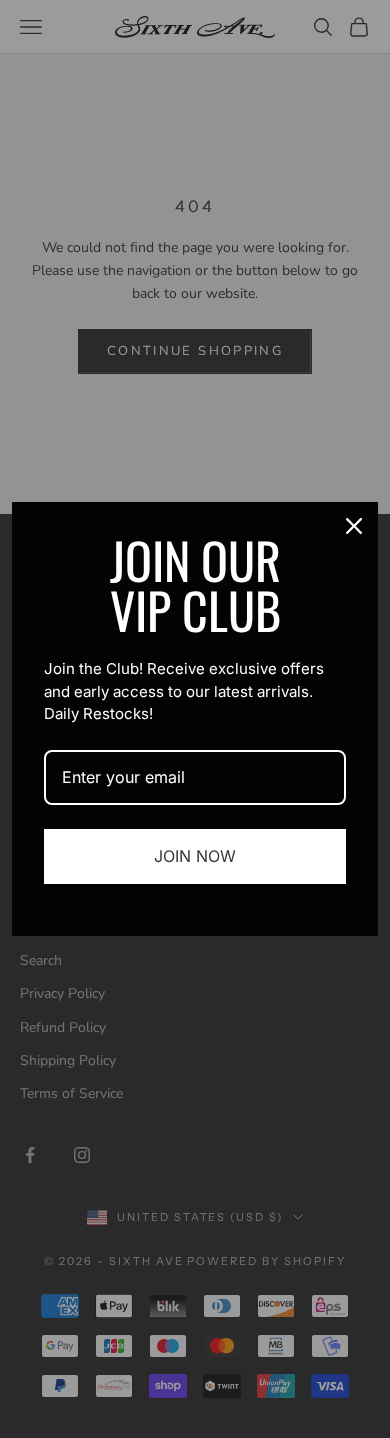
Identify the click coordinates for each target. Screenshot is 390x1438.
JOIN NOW (195, 856)
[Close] (354, 526)
